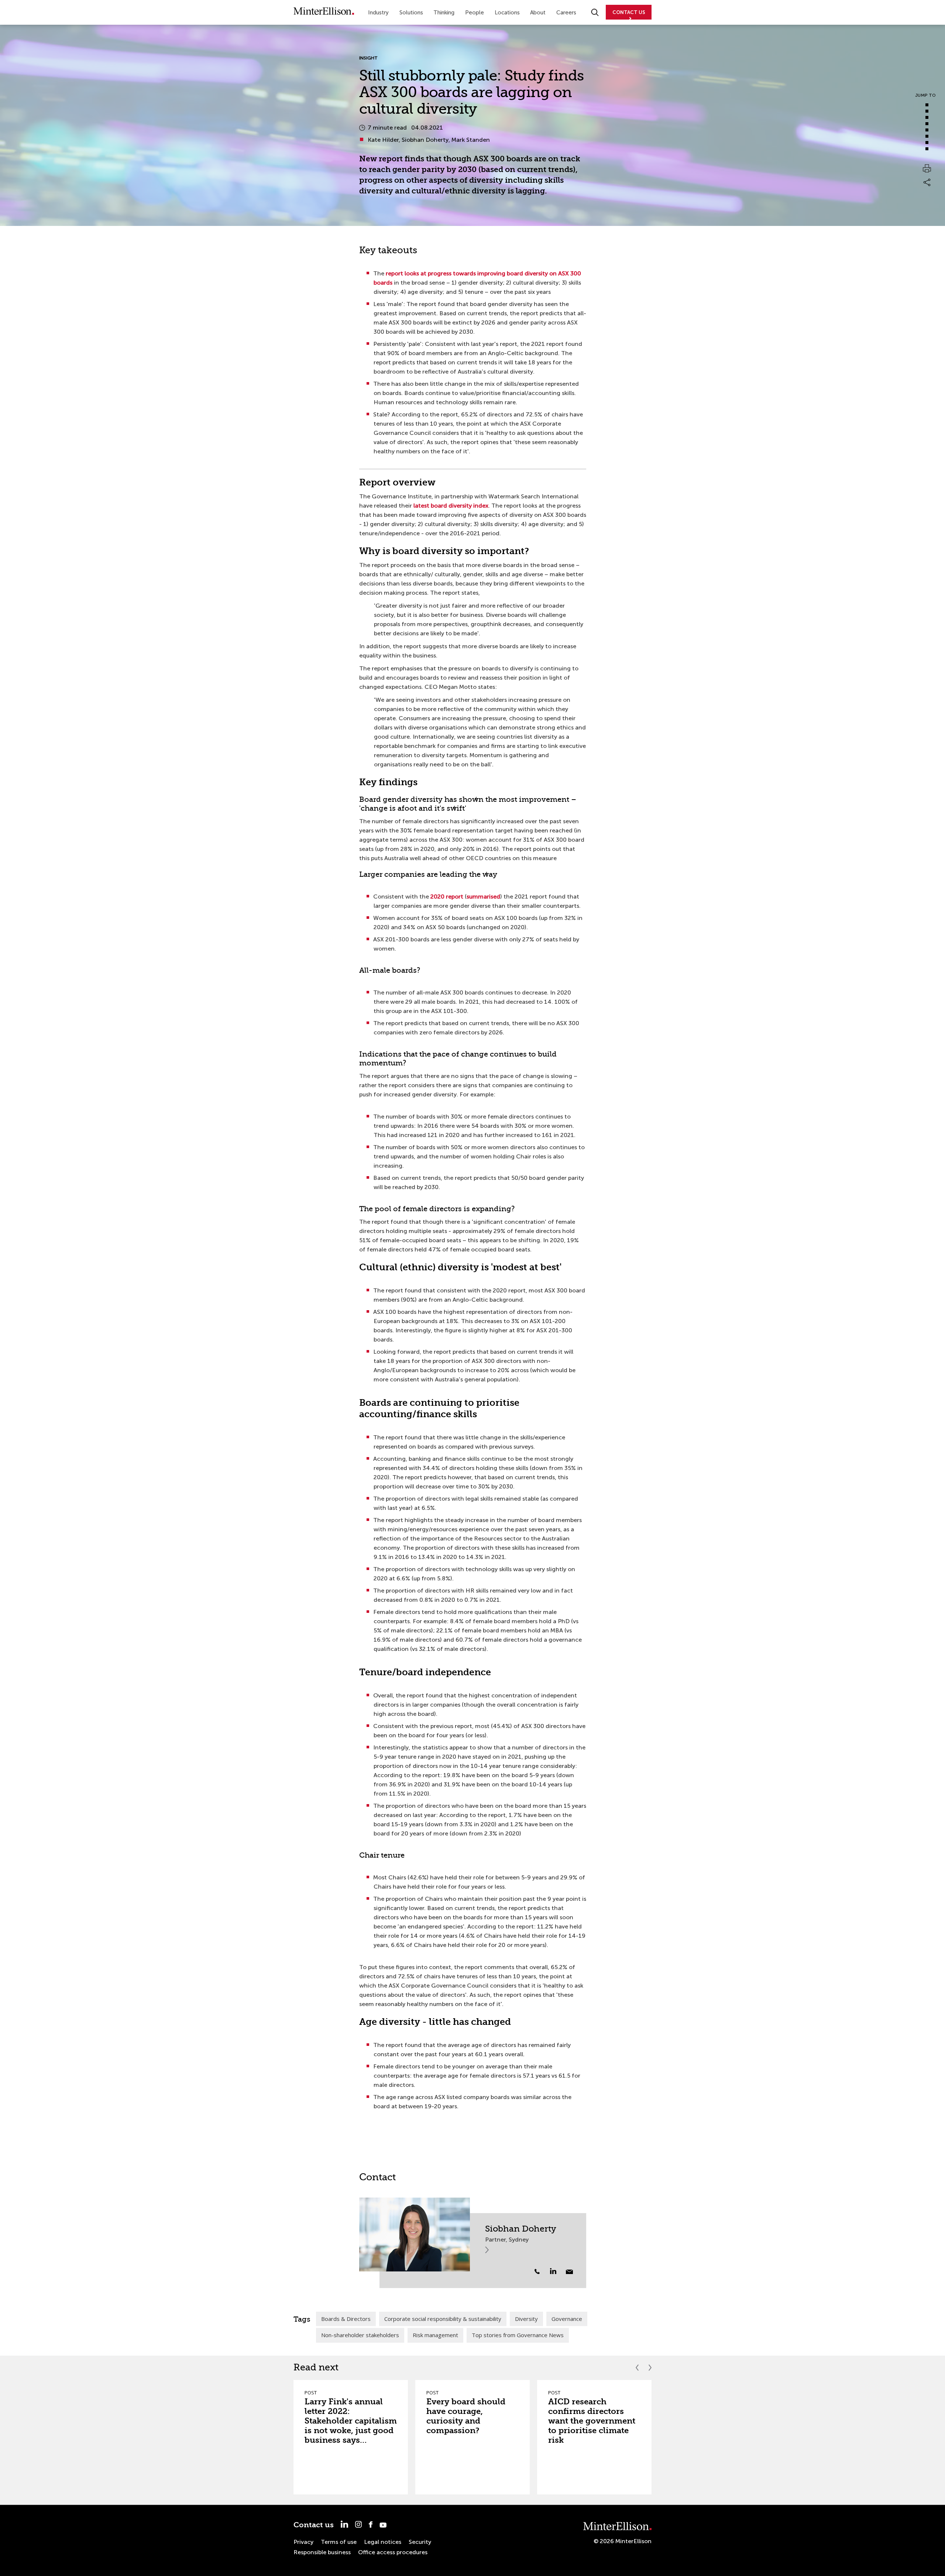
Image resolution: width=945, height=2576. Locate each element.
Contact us (314, 2525)
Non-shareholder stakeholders (360, 2335)
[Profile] (415, 2235)
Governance (567, 2319)
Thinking (444, 13)
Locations (507, 13)
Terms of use (339, 2542)
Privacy (303, 2542)
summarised (483, 897)
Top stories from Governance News (518, 2335)
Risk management (435, 2335)
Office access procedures (393, 2552)
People (475, 13)
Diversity (526, 2319)
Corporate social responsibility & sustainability (443, 2319)
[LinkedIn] (557, 2271)
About (538, 13)
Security (420, 2542)
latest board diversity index (451, 506)
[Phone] (537, 2271)
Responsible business (322, 2552)
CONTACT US (629, 12)
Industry (378, 13)
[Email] (569, 2272)
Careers (566, 13)
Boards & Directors (346, 2319)
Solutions (411, 13)
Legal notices (383, 2542)
